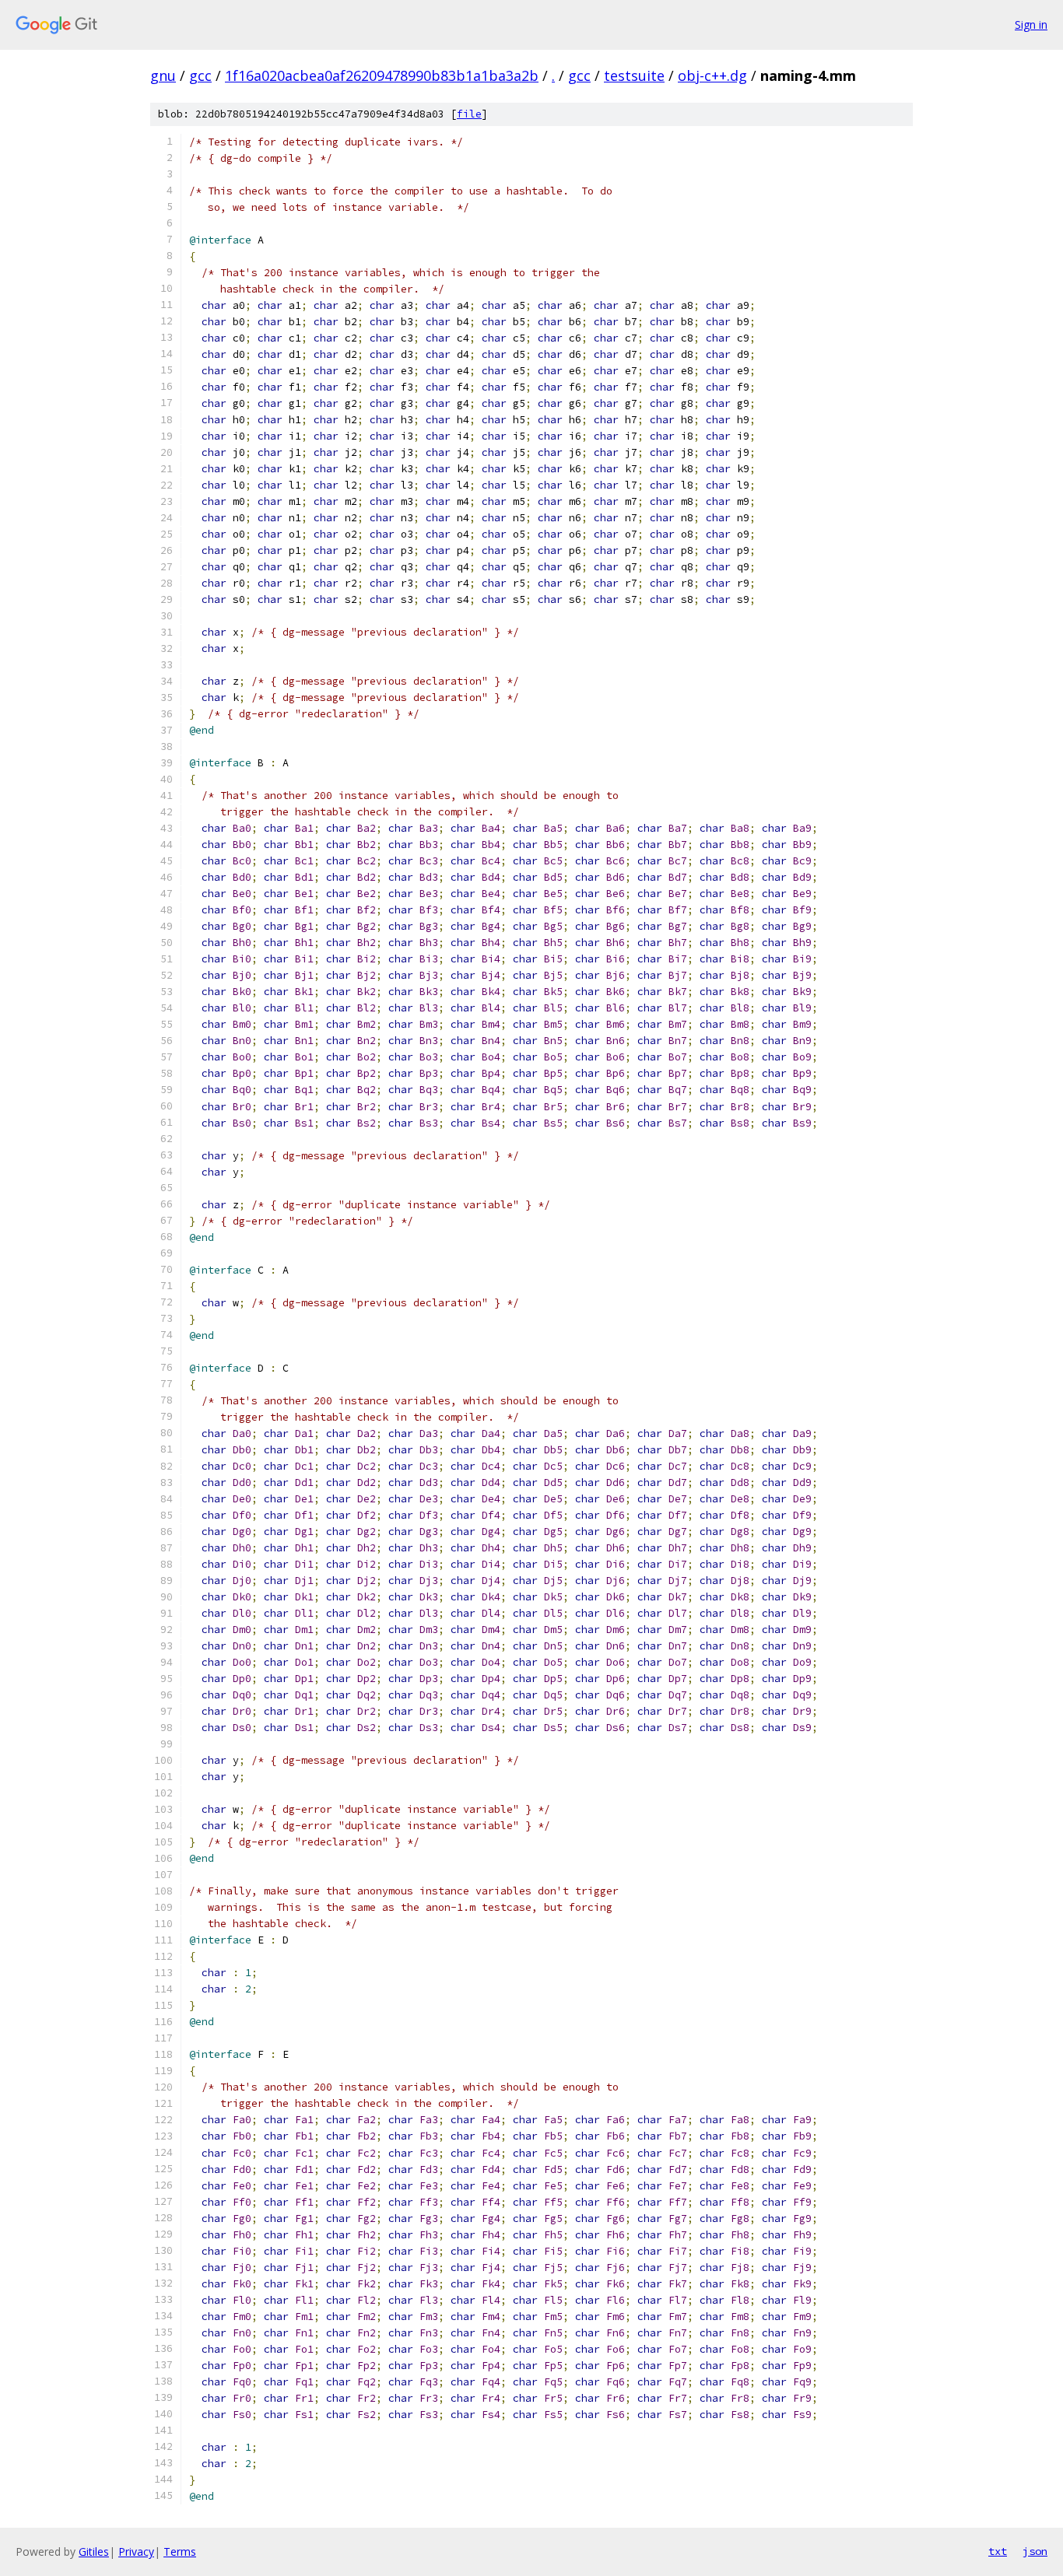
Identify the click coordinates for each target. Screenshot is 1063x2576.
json (1035, 2551)
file (469, 114)
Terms (180, 2551)
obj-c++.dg (712, 75)
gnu (163, 75)
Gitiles (94, 2551)
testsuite (634, 75)
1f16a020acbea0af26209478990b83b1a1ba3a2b (382, 75)
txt (998, 2551)
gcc (200, 75)
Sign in (1031, 25)
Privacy (136, 2551)
